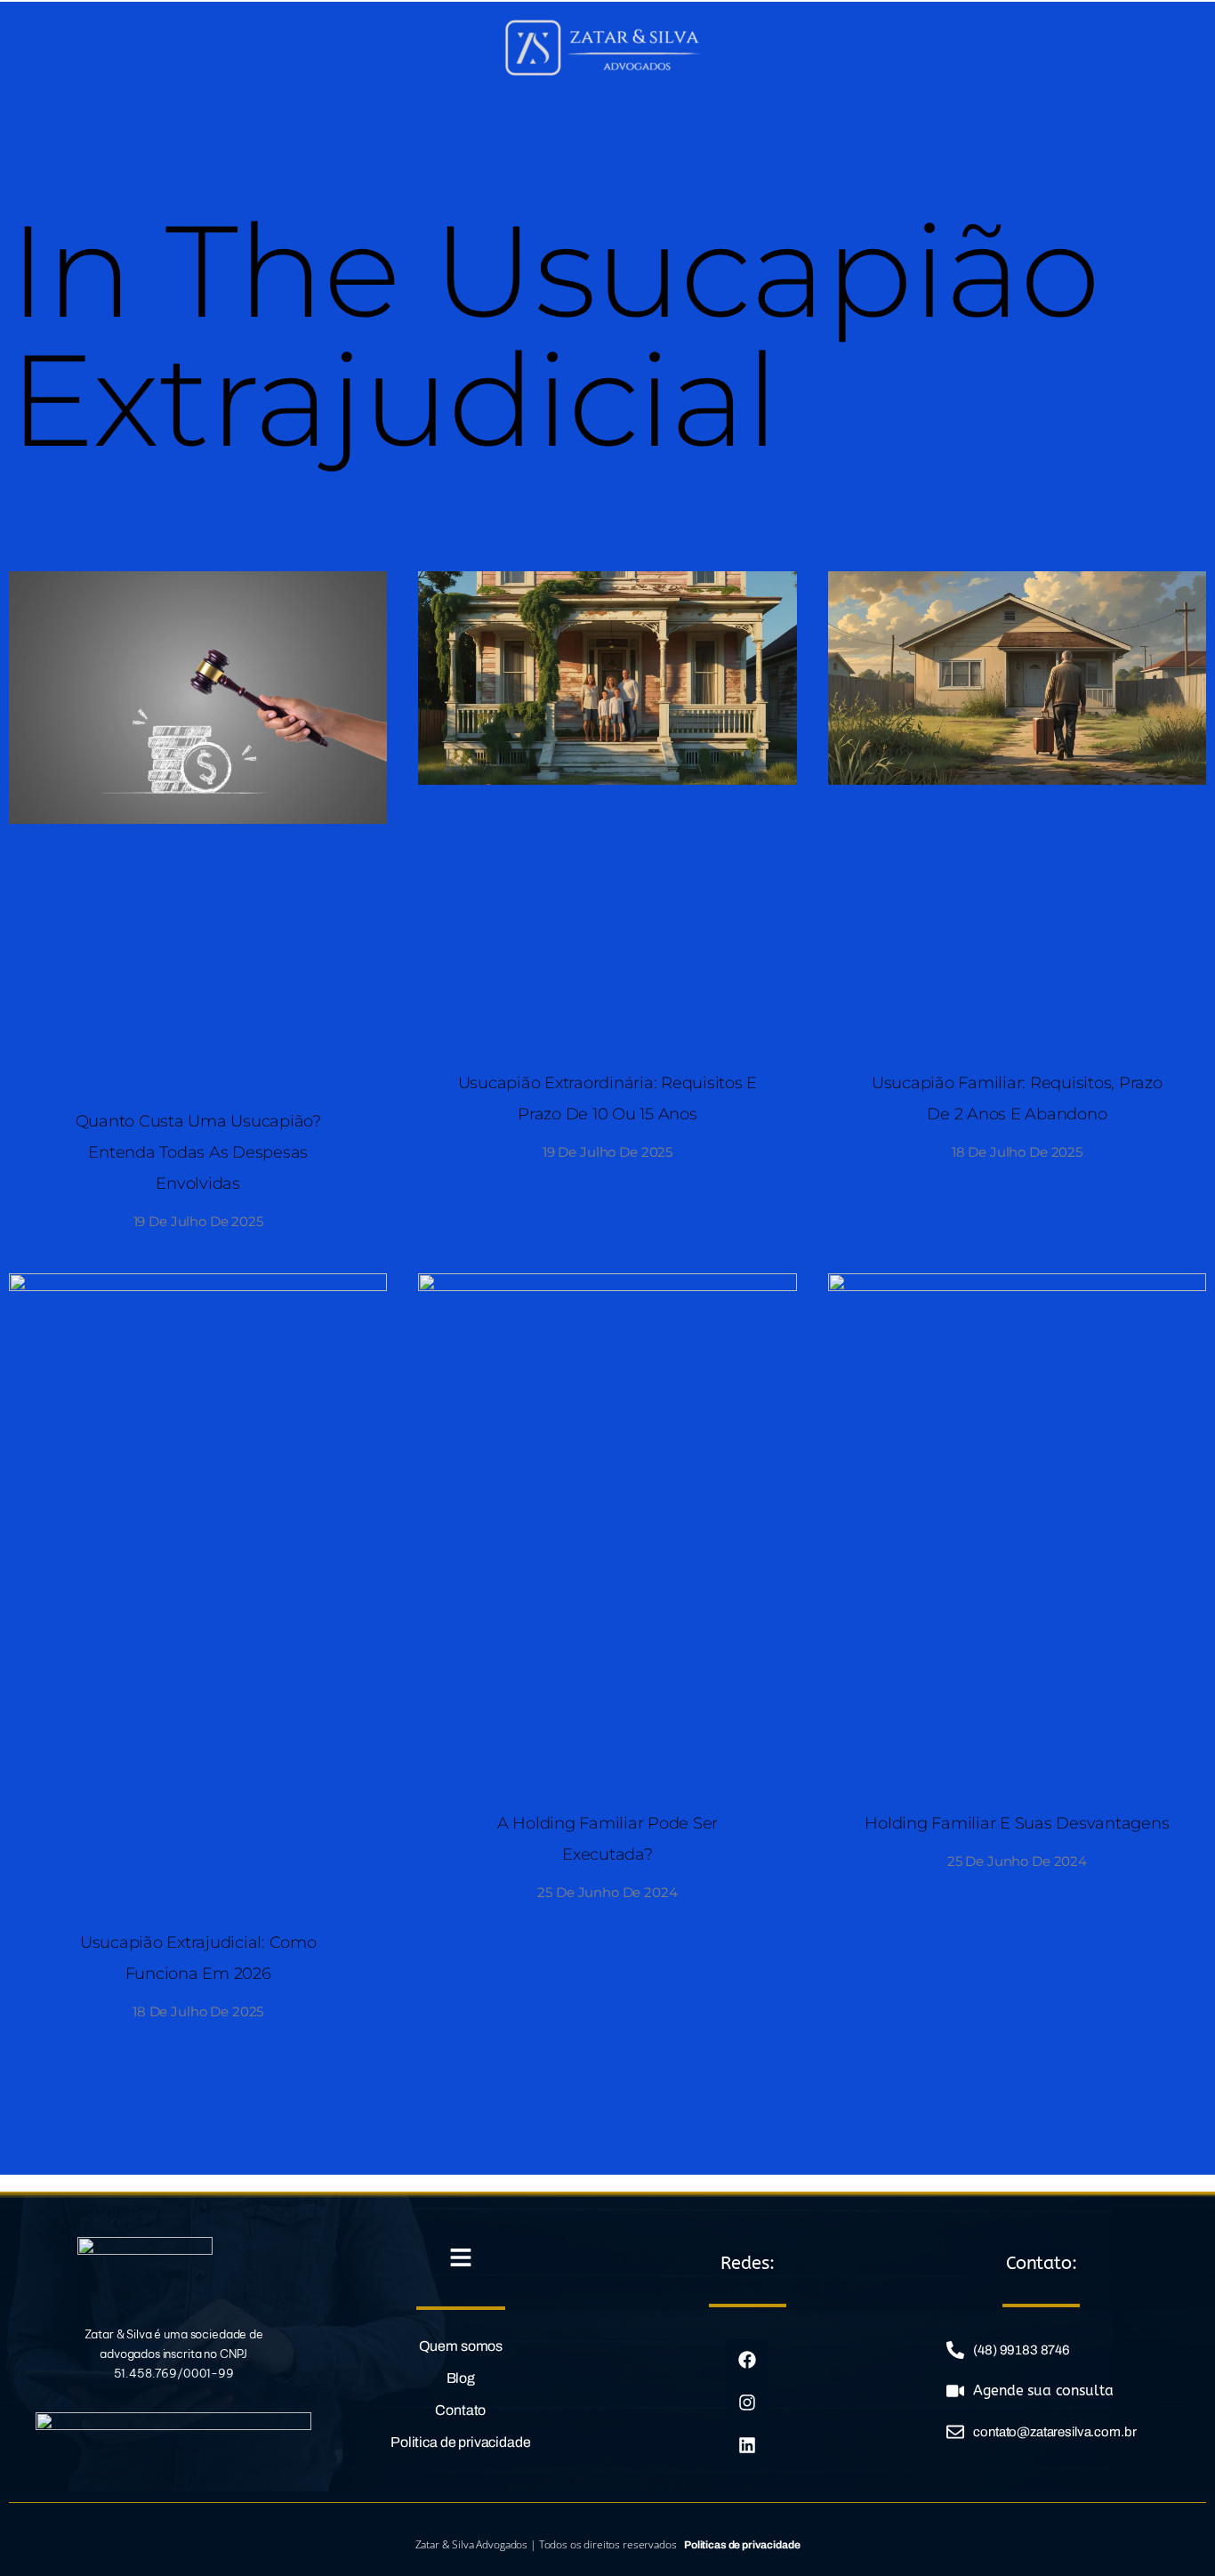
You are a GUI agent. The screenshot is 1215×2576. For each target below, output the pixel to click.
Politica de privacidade (461, 2442)
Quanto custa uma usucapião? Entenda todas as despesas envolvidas (198, 1152)
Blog (461, 2378)
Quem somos (461, 2346)
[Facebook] (748, 2360)
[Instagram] (748, 2402)
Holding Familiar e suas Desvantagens (1017, 1823)
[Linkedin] (748, 2445)
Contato (460, 2410)
